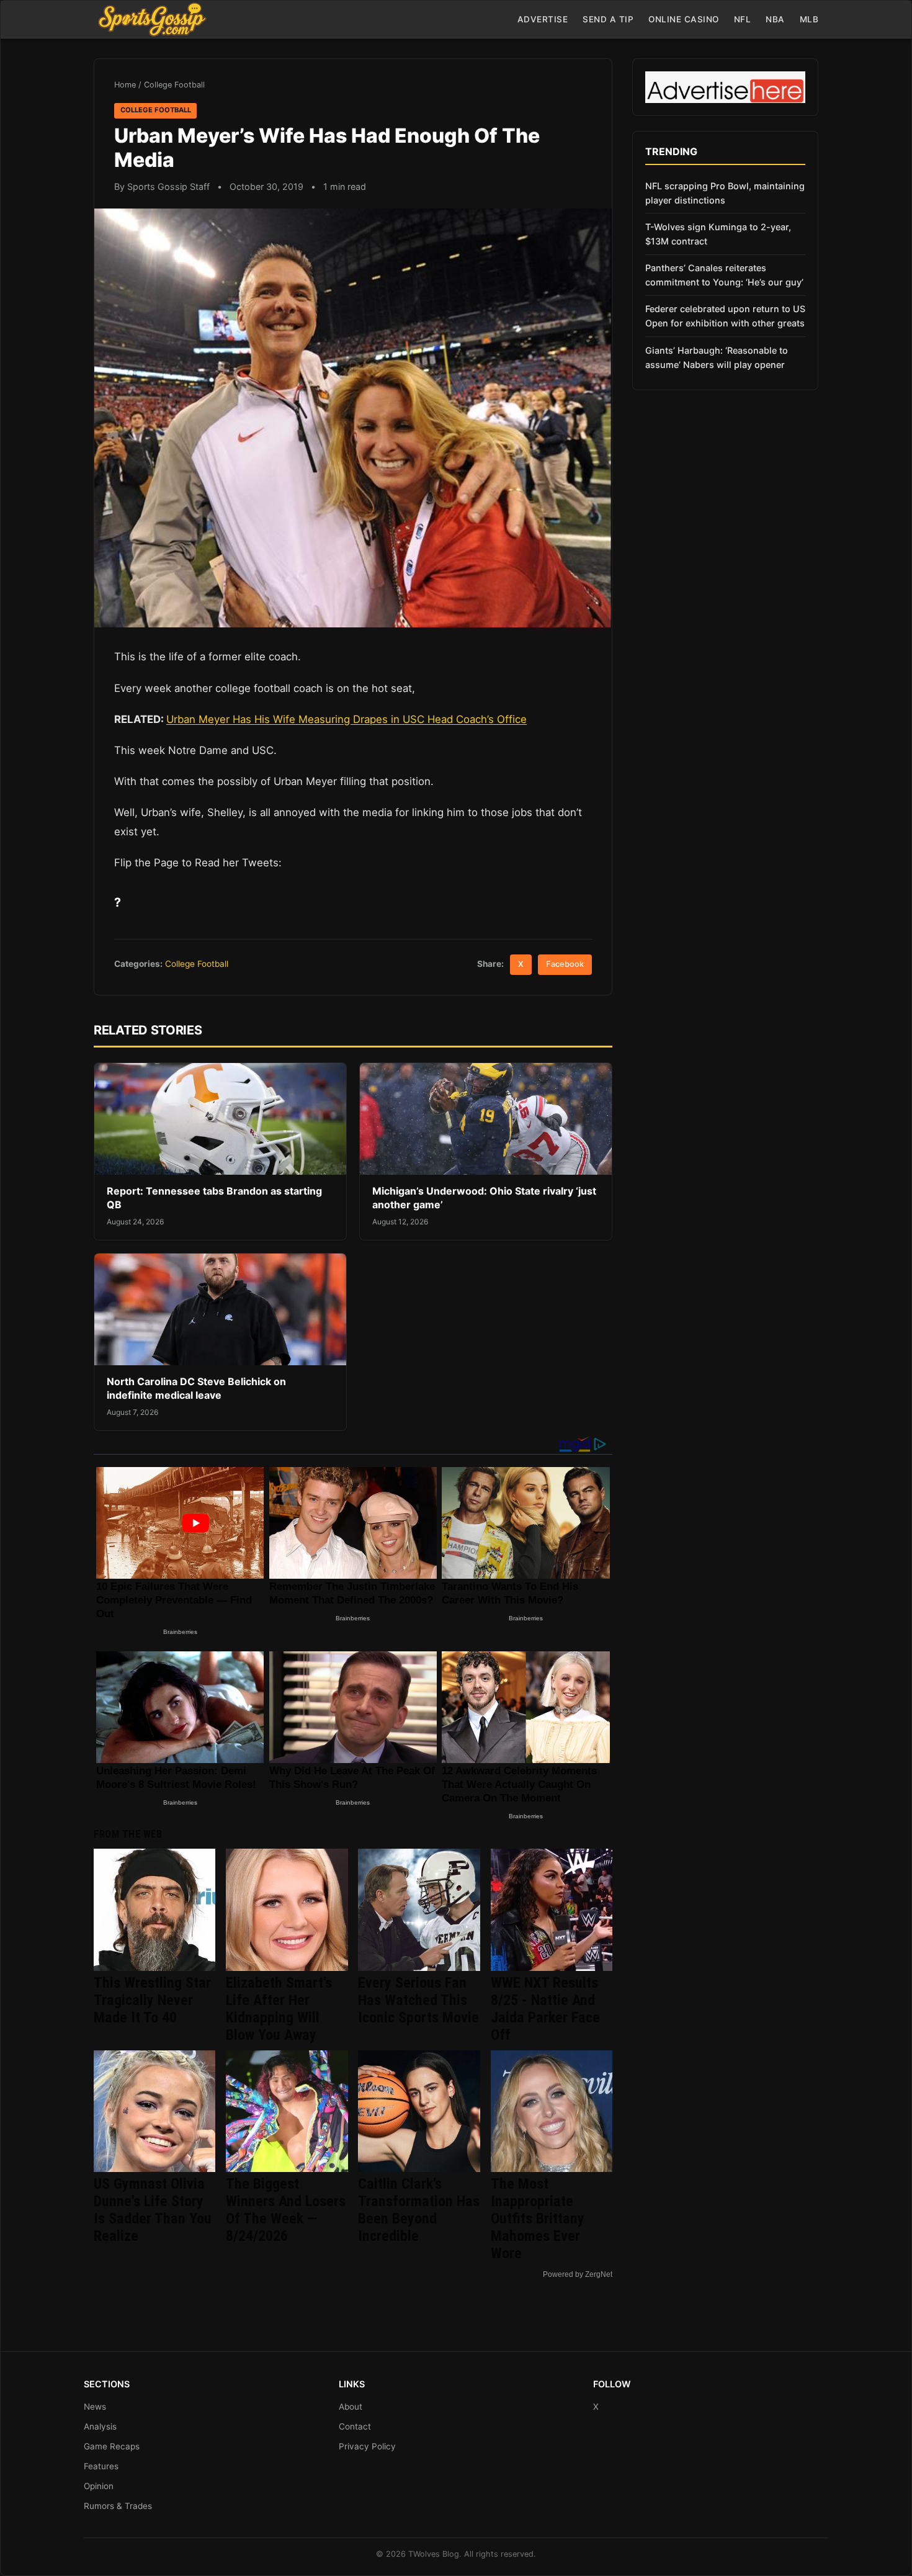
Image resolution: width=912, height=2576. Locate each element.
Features (101, 2466)
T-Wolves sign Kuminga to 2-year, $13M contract (718, 234)
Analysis (100, 2426)
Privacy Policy (367, 2446)
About (351, 2407)
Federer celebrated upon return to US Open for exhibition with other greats (725, 316)
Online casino (684, 19)
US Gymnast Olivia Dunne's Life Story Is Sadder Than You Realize (153, 2210)
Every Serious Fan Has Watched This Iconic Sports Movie (418, 2000)
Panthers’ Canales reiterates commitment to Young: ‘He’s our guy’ (724, 275)
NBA (775, 19)
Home (125, 85)
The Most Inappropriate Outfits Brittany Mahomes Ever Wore (538, 2219)
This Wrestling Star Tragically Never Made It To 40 (152, 2000)
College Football (174, 85)
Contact (355, 2426)
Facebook (565, 964)
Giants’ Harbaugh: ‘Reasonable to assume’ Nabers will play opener (717, 357)
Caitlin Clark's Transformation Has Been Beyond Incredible (419, 2210)
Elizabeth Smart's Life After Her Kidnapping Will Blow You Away (279, 2009)
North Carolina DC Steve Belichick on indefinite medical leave (196, 1388)
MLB (809, 19)
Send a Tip (608, 19)
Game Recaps (112, 2446)
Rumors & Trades (118, 2506)
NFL (743, 19)
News (95, 2407)
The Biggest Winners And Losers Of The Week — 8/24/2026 (286, 2210)
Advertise (543, 19)
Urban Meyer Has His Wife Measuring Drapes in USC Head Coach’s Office (346, 719)
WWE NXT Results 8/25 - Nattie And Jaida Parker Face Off (545, 2009)
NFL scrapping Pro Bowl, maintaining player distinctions (725, 193)
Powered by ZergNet (578, 2274)
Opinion (99, 2486)
